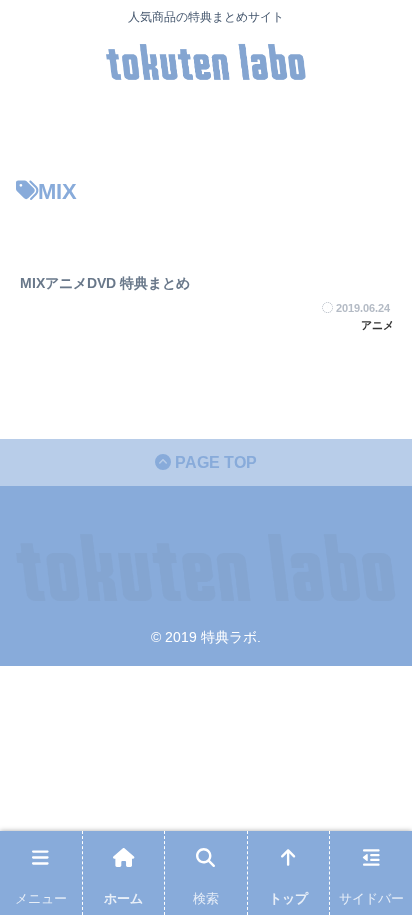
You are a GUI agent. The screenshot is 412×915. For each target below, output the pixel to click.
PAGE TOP (214, 462)
